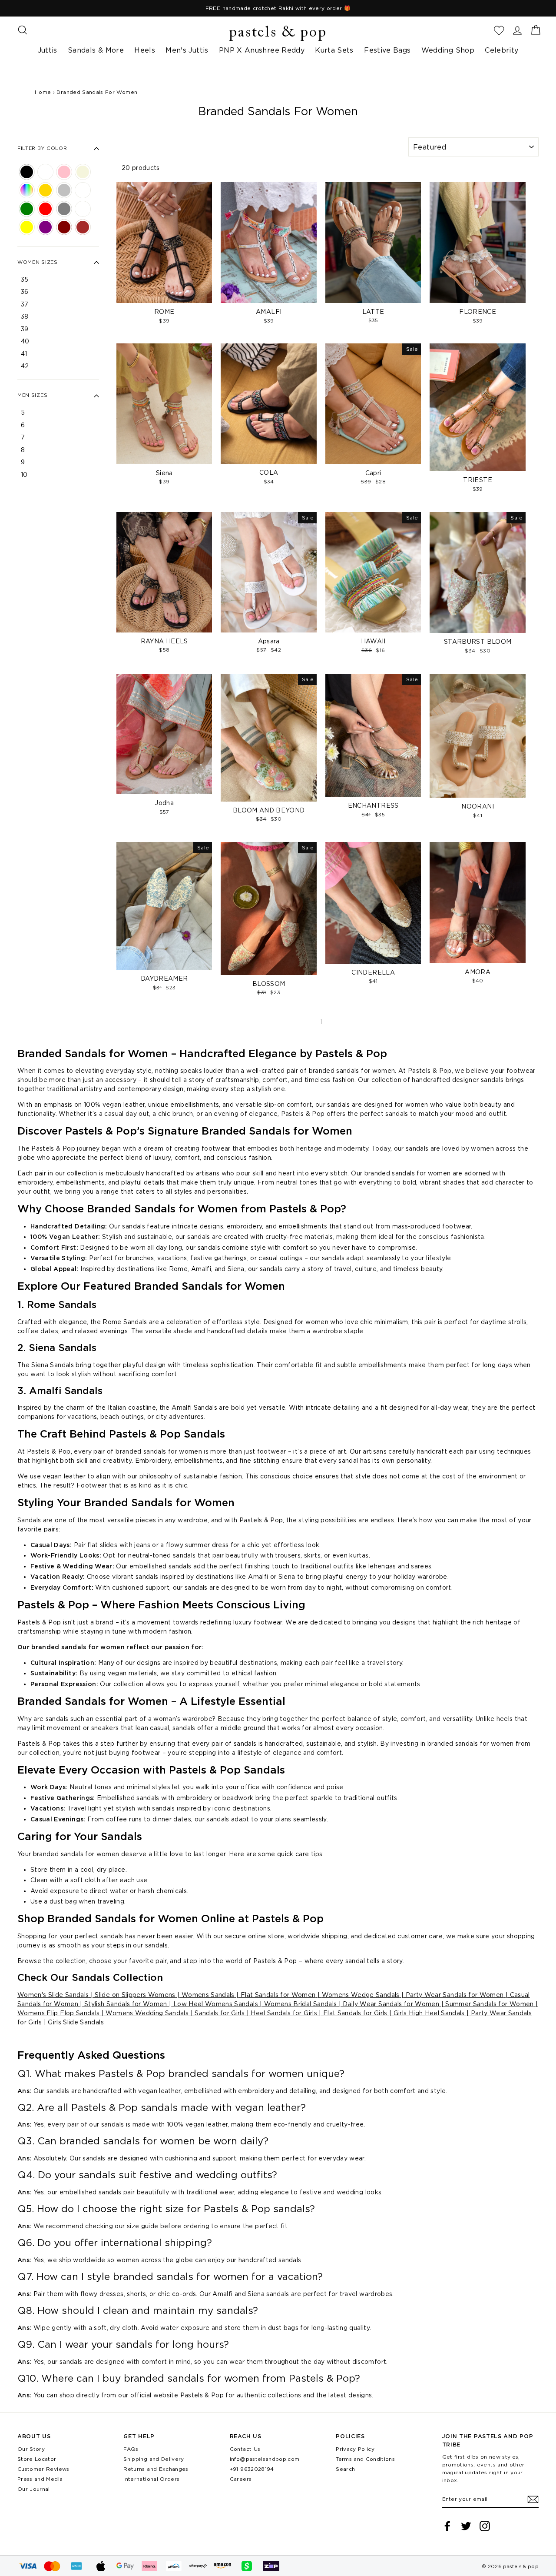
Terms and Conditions (365, 2459)
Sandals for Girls (220, 2013)
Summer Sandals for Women (489, 2004)
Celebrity (501, 50)
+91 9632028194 (252, 2469)
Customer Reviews (43, 2469)
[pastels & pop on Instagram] (485, 2526)
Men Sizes (32, 396)
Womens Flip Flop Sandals (58, 2013)
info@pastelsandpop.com (265, 2459)
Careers (241, 2479)
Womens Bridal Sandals (300, 2004)
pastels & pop (278, 33)
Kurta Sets (334, 50)
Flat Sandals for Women (277, 1995)
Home (43, 92)
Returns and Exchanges (156, 2469)
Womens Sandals (207, 1995)
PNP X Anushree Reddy (262, 50)
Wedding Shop (448, 50)
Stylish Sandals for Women (125, 2004)
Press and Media (40, 2479)
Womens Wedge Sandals (361, 1995)
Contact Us (245, 2449)
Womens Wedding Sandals (146, 2013)
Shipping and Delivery (154, 2459)
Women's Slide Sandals (53, 1995)
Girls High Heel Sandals (428, 2013)
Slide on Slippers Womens (134, 1995)
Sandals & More (96, 50)
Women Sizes (38, 263)
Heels (145, 50)
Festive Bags (387, 50)
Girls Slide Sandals (75, 2022)
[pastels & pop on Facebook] (447, 2526)
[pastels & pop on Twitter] (466, 2526)
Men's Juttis (187, 50)
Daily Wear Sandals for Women (390, 2004)
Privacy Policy (355, 2449)
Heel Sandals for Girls (283, 2013)
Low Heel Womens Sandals (216, 2004)
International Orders (151, 2479)
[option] (278, 8)
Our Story (31, 2449)
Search (345, 2469)
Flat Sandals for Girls (354, 2013)
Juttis (48, 50)
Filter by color (42, 149)
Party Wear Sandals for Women (453, 1995)
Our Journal (34, 2489)
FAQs (131, 2449)
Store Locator (37, 2459)
